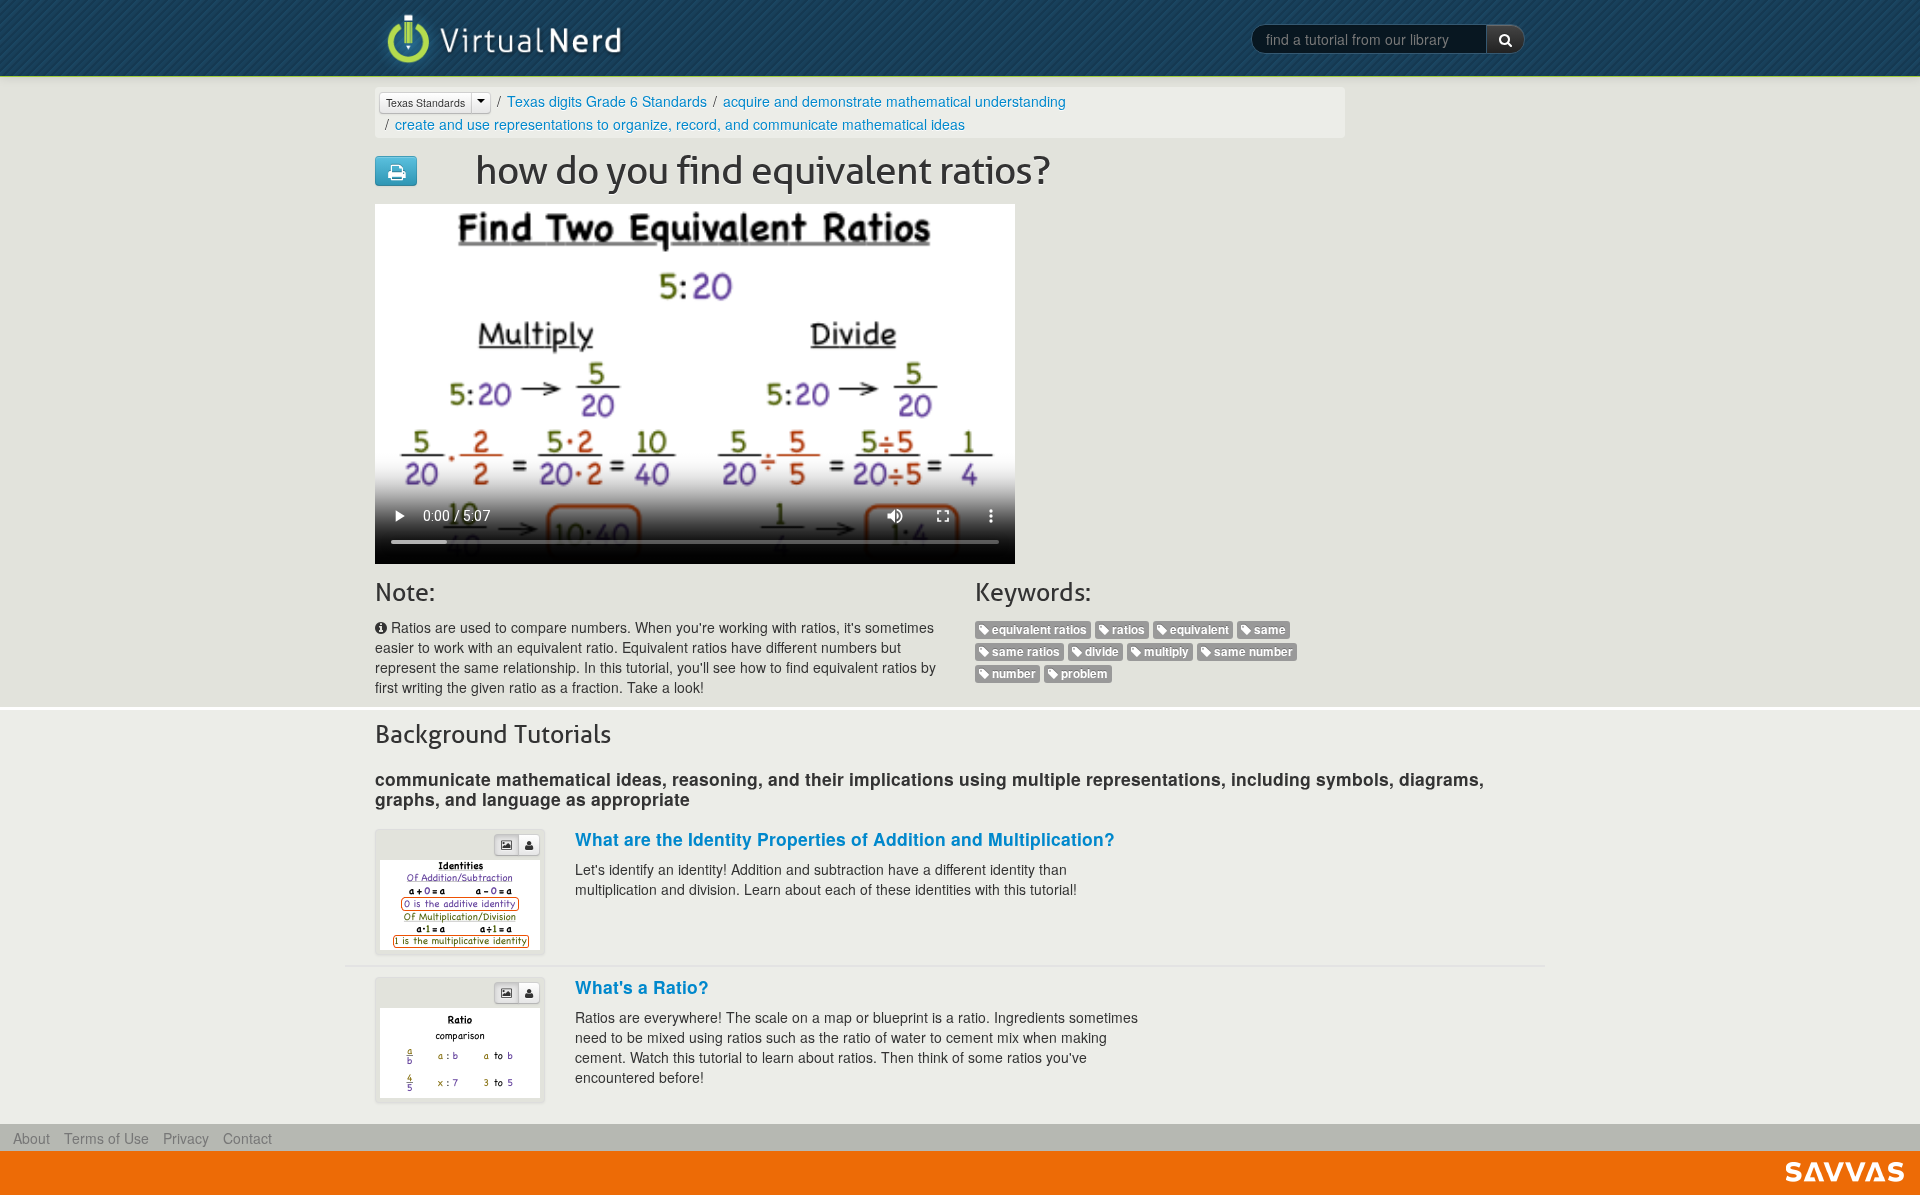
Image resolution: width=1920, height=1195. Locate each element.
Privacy (186, 1138)
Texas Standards (425, 102)
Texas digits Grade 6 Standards (607, 101)
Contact (247, 1138)
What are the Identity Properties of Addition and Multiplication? (845, 838)
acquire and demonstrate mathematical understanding (894, 101)
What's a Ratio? (642, 986)
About (31, 1138)
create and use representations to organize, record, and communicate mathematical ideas (680, 124)
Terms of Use (106, 1138)
